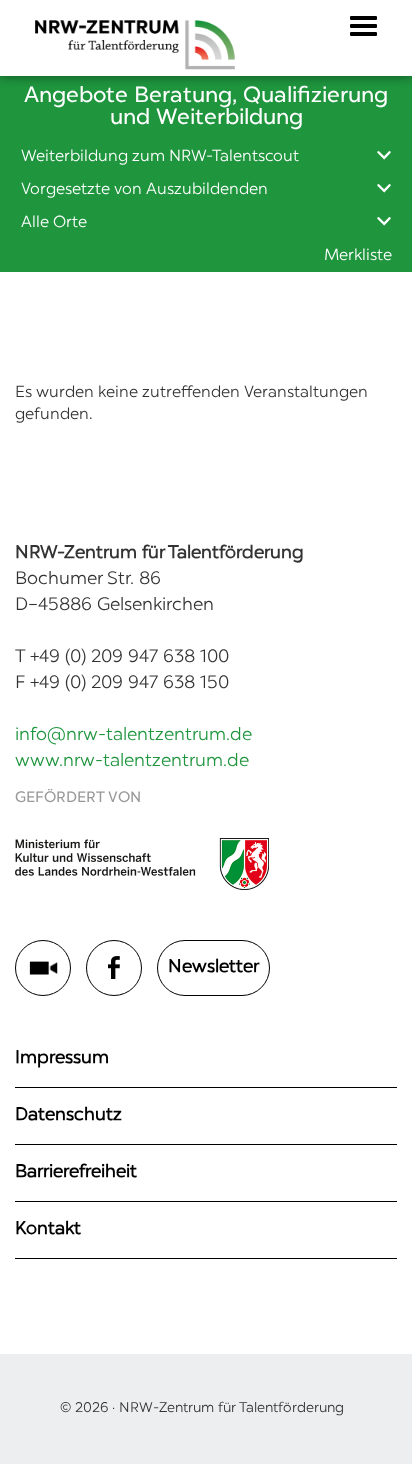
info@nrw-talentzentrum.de (133, 736)
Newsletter (213, 968)
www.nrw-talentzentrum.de (132, 762)
